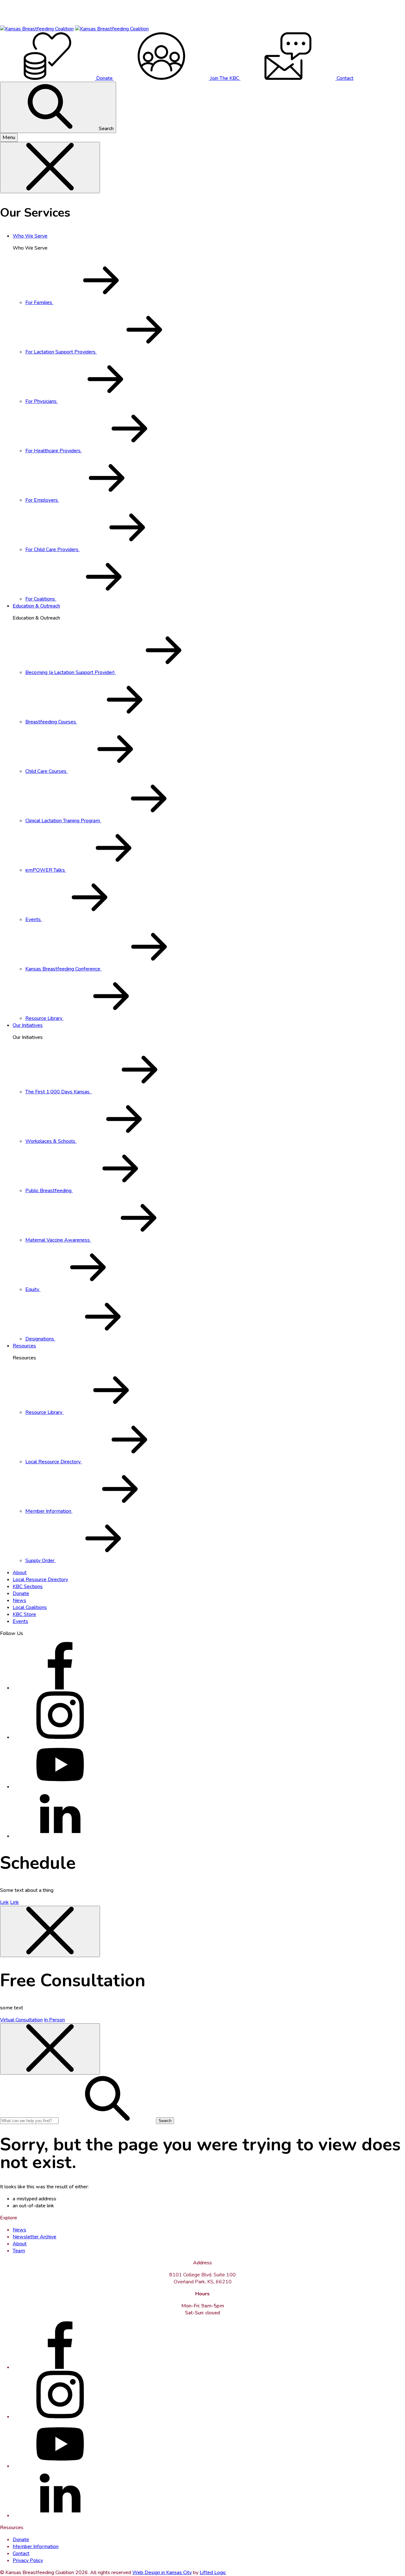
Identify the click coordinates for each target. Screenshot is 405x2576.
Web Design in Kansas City (162, 2573)
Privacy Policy (28, 2560)
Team (19, 2251)
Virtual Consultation (21, 2020)
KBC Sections (28, 1587)
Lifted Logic (213, 2573)
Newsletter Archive (34, 2237)
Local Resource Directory (40, 1580)
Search (106, 129)
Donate (21, 1593)
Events (20, 1621)
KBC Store (24, 1614)
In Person (54, 2020)
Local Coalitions (30, 1607)
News (19, 1600)
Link (4, 1902)
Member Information (36, 2547)
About (20, 1573)
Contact (21, 2554)
